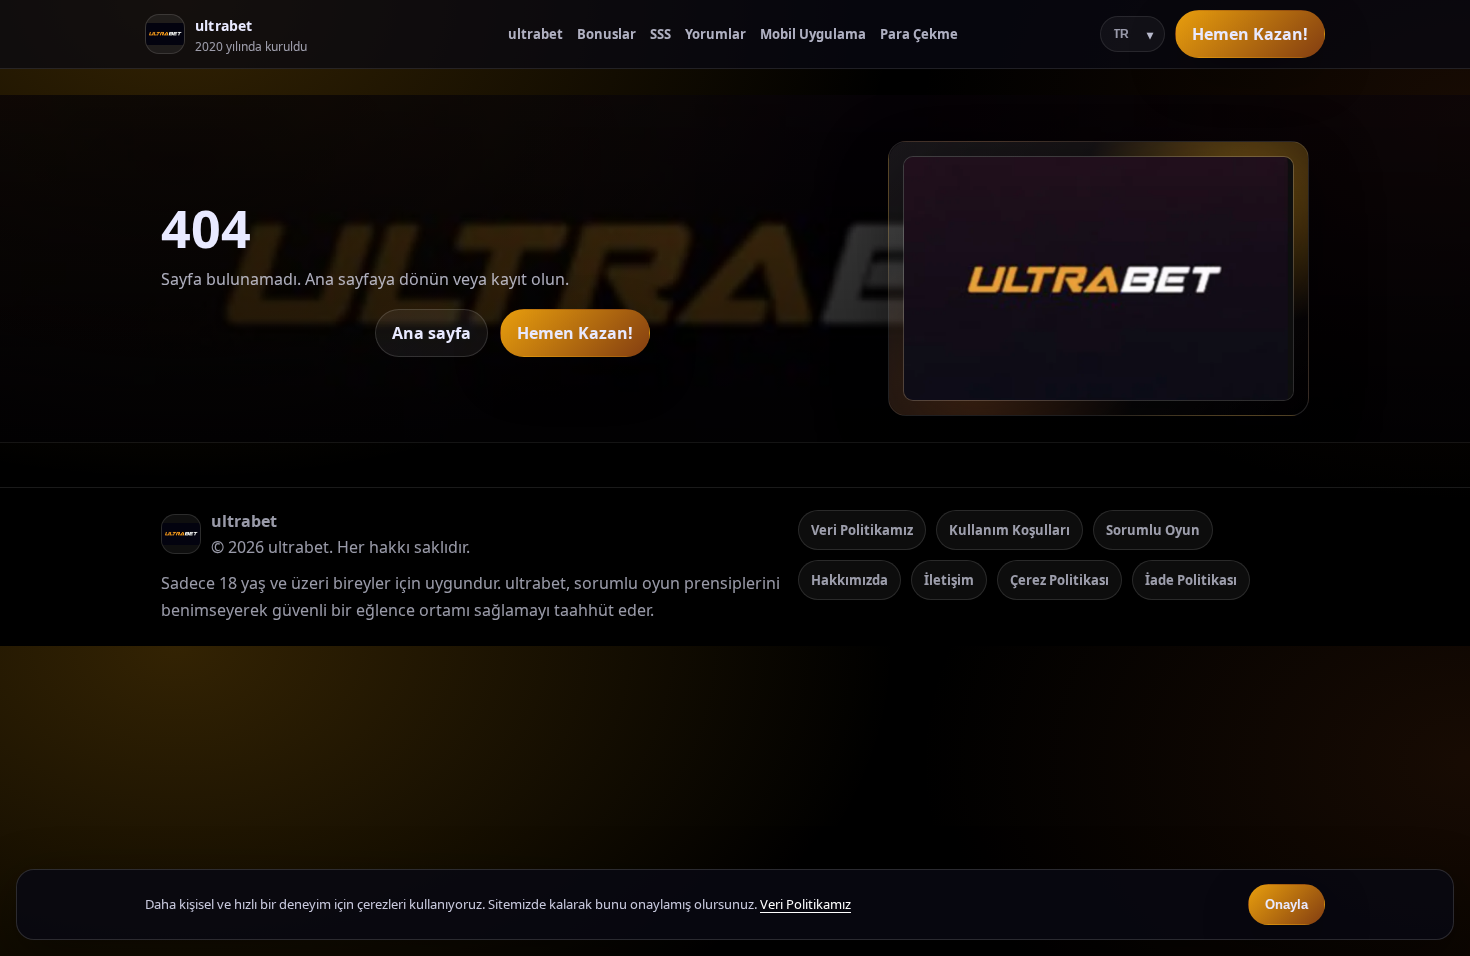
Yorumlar (715, 34)
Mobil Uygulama (813, 34)
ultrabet (535, 34)
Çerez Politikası (1059, 580)
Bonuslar (606, 34)
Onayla (1286, 904)
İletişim (949, 580)
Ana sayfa (431, 333)
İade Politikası (1191, 580)
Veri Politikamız (862, 530)
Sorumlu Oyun (1153, 530)
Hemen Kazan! (1250, 34)
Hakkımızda (849, 580)
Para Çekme (919, 34)
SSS (660, 34)
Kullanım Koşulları (1009, 530)
